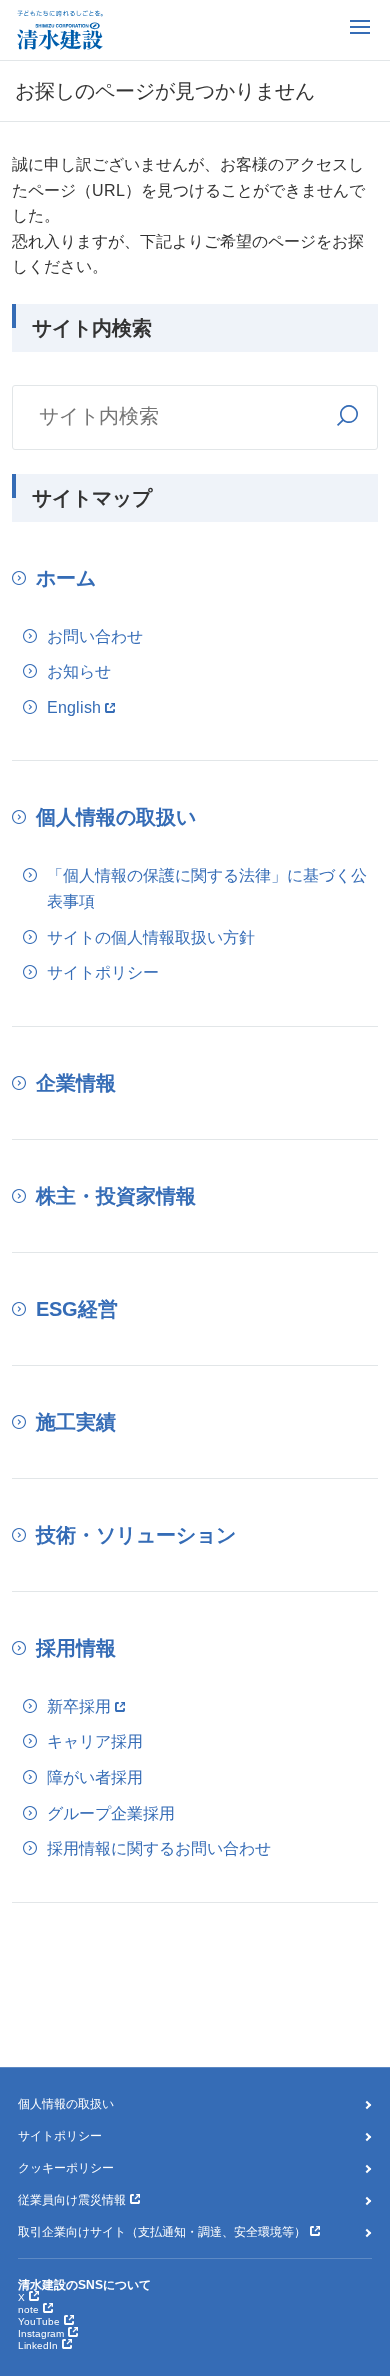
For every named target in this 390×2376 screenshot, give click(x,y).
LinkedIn (38, 2345)
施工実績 (76, 1422)
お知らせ (79, 671)
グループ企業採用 (111, 1813)
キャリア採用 (95, 1741)
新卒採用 (79, 1706)
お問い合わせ (95, 636)
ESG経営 (77, 1309)
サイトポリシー (103, 972)
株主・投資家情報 (116, 1196)
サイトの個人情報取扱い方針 (151, 937)
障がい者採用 (95, 1777)
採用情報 (76, 1648)
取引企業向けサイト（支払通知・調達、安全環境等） (162, 2232)
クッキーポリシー (66, 2168)
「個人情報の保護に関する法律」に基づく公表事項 (207, 888)
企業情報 (76, 1083)
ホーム (66, 578)
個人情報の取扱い (116, 817)
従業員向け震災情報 (72, 2200)
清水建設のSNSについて (84, 2285)
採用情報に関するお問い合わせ (159, 1848)
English (74, 707)
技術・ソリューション (136, 1535)
